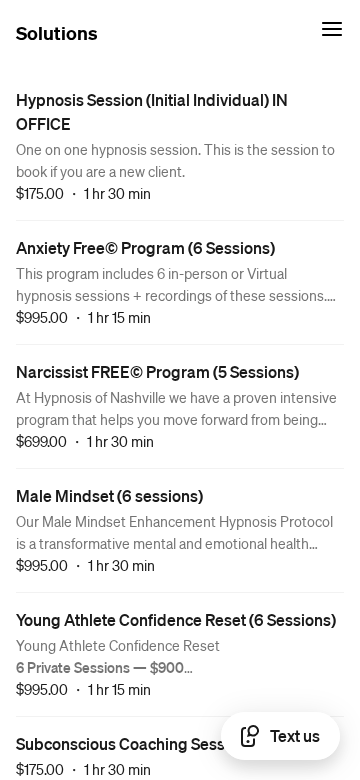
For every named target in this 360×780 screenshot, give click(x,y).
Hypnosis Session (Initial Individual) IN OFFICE (152, 111)
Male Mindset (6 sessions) (109, 495)
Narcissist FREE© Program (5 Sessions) (157, 371)
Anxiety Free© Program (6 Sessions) (145, 247)
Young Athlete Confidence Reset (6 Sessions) (176, 619)
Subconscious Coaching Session (131, 743)
